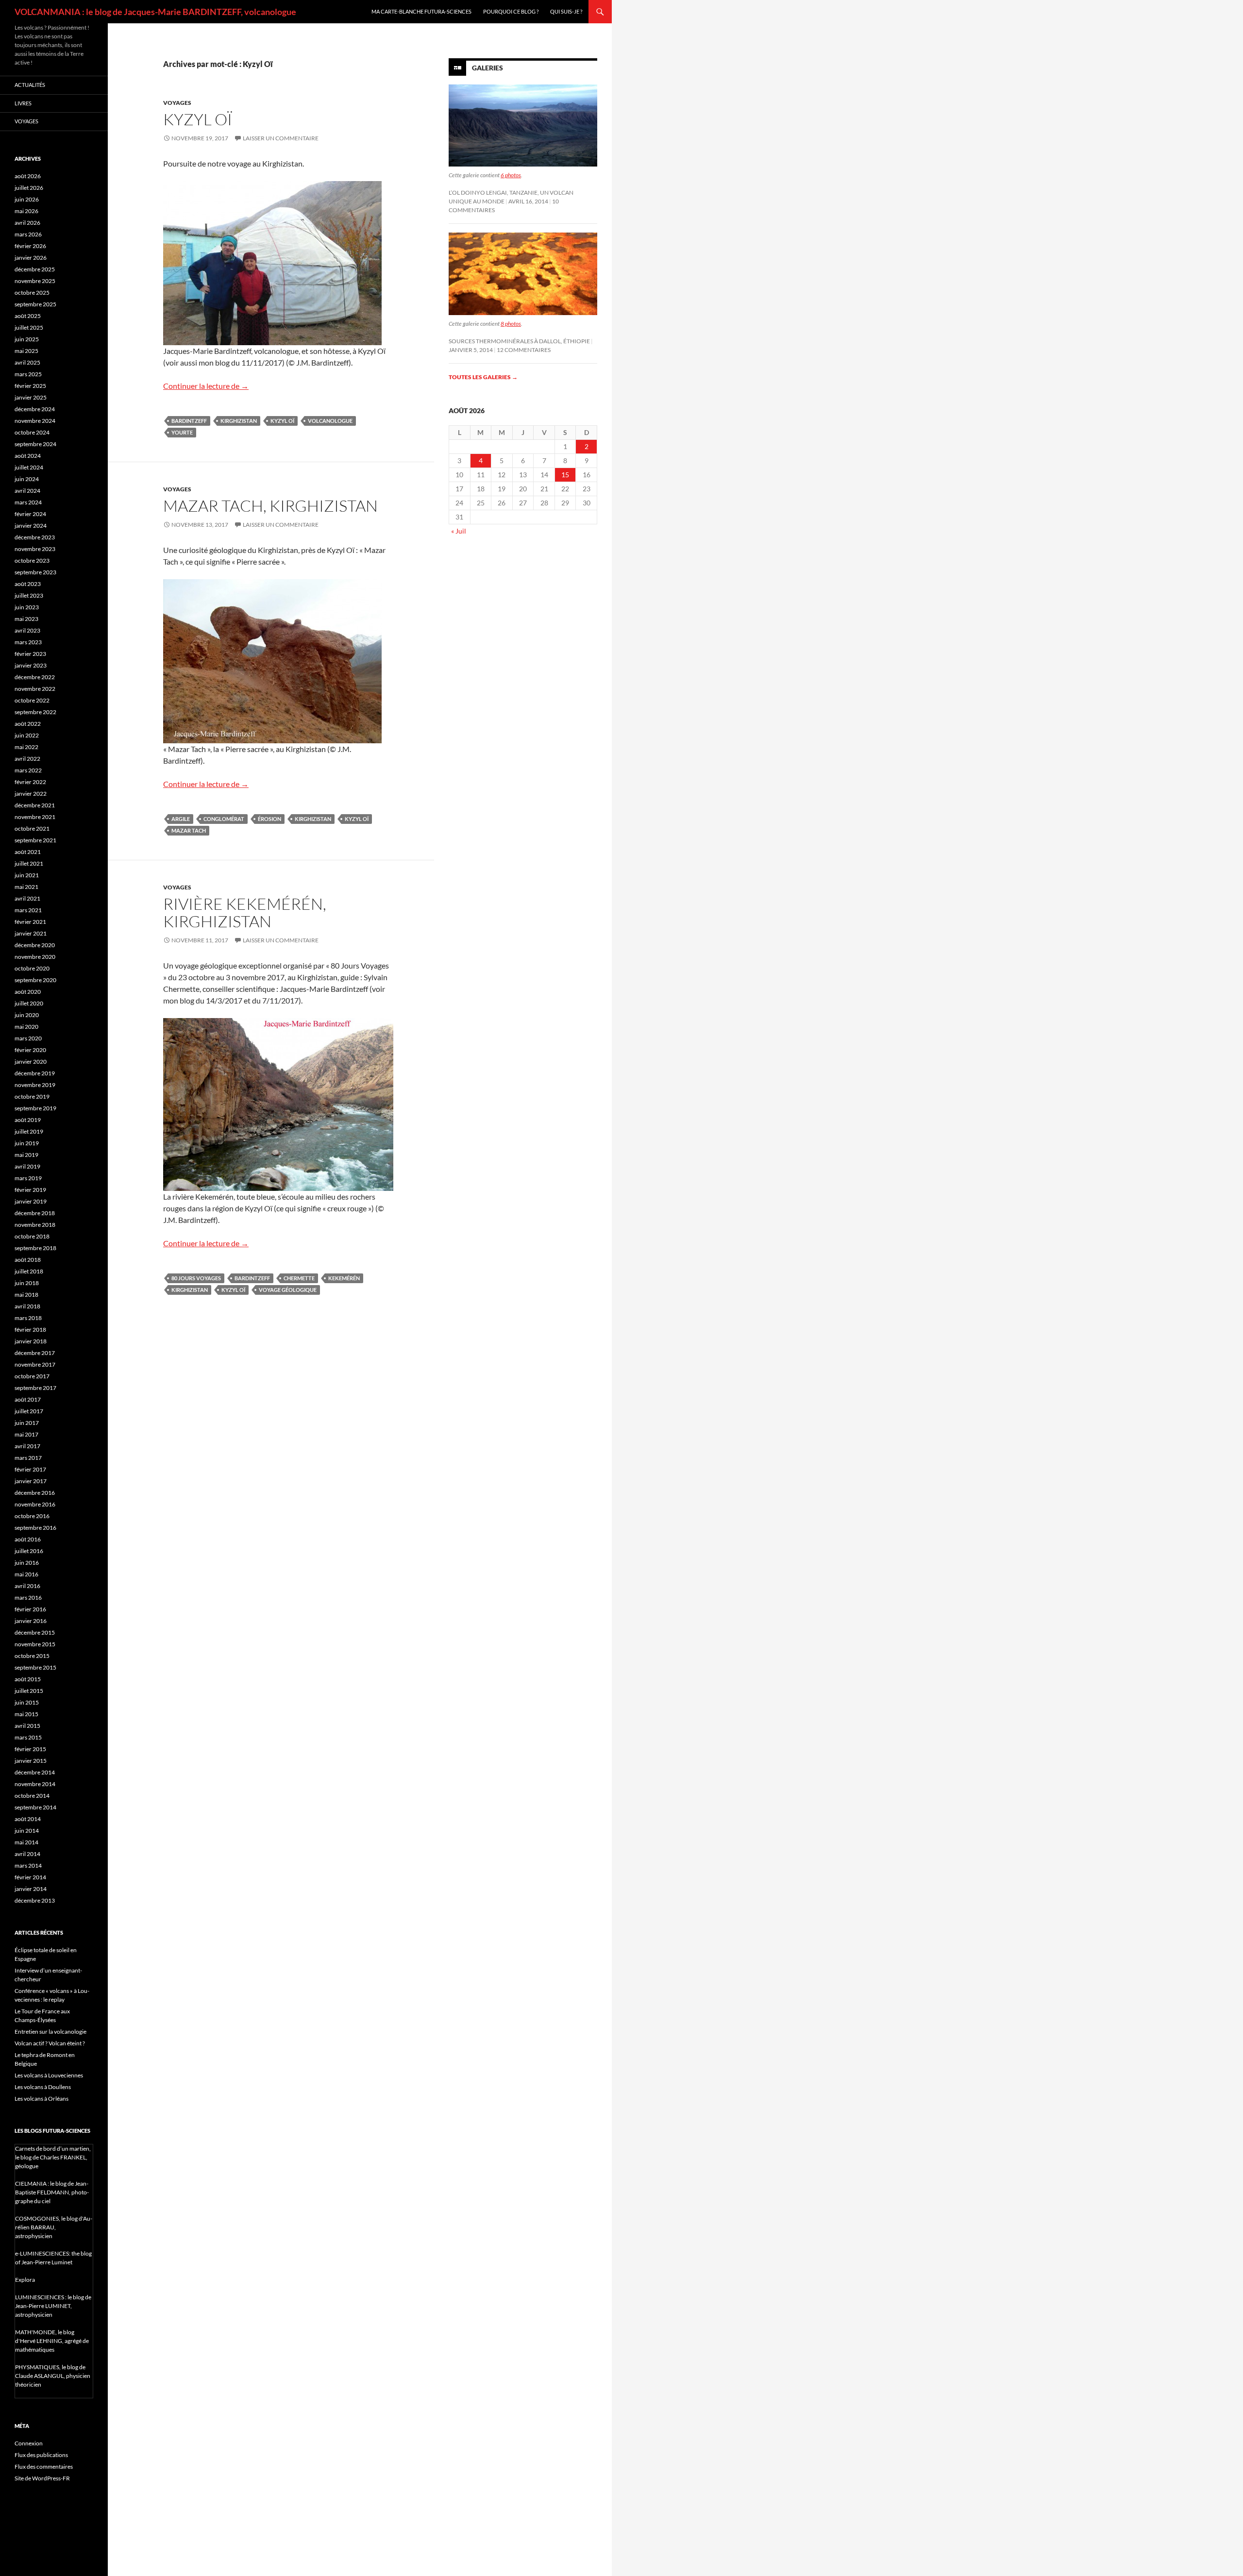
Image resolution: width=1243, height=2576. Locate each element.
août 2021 (28, 852)
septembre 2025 (35, 304)
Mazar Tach (189, 830)
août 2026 (28, 176)
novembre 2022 (35, 689)
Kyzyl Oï (198, 119)
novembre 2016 (35, 1504)
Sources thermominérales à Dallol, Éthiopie (519, 341)
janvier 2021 (31, 933)
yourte (182, 432)
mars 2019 (28, 1178)
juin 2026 (27, 199)
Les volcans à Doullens (43, 2087)
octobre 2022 (32, 700)
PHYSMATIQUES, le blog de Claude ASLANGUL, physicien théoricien (53, 2376)
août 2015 (28, 1679)
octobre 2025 (32, 293)
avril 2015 (27, 1726)
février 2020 (30, 1050)
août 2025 (28, 316)
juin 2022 (27, 735)
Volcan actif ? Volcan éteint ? (50, 2043)
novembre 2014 (35, 1784)
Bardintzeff (189, 421)
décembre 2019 (35, 1073)
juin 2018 (27, 1283)
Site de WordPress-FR (42, 2478)
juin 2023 (27, 607)
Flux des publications (41, 2455)
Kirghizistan (239, 421)
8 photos (511, 324)
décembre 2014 (35, 1772)
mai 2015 (26, 1714)
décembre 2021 (35, 805)
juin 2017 (27, 1423)
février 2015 (30, 1749)
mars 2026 (28, 234)
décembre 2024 (35, 409)
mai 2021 (26, 887)
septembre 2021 (35, 840)
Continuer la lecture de (206, 386)
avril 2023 (27, 630)
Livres (23, 103)
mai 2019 (26, 1155)
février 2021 (30, 922)
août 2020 (28, 992)
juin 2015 (27, 1702)
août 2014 (28, 1819)
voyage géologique (288, 1290)
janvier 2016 (31, 1621)
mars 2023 (28, 642)
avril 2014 (27, 1854)
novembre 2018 (35, 1225)
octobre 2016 (32, 1516)
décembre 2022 (35, 677)
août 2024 (28, 456)
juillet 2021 (29, 863)
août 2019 (28, 1120)
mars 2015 (28, 1737)
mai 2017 (26, 1434)
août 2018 (28, 1260)
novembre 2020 (35, 957)
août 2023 (28, 584)
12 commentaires (524, 350)
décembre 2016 (35, 1493)
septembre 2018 (35, 1248)
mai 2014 (26, 1842)
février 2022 (30, 782)
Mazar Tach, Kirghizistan (270, 506)
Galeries (487, 68)
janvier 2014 (31, 1889)
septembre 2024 (35, 444)
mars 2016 (28, 1597)
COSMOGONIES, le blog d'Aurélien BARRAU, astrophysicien (54, 2227)
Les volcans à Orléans (42, 2099)
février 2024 (30, 514)
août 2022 (28, 724)
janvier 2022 (31, 794)
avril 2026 (27, 223)
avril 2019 (27, 1166)
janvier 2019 (31, 1201)
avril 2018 (27, 1306)
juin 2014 (27, 1831)
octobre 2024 (32, 432)
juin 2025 (27, 339)
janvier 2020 (31, 1062)
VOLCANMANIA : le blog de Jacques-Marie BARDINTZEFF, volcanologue (155, 12)
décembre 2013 (35, 1900)
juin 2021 (27, 875)
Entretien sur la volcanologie (50, 2032)
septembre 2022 (35, 712)
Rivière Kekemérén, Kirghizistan (245, 912)
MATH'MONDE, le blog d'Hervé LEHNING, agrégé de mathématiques (52, 2341)
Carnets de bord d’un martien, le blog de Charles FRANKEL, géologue (53, 2157)
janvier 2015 (31, 1761)
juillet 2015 (29, 1691)
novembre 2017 (35, 1364)
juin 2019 (27, 1143)
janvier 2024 (31, 526)
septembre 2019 (35, 1108)
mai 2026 (26, 211)
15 (565, 475)
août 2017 (28, 1399)
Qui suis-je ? (566, 11)
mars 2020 (28, 1038)
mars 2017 (28, 1458)
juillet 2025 (29, 327)
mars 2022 (28, 770)
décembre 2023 (35, 537)
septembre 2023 (35, 572)
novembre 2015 (35, 1644)
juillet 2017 (29, 1411)
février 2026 (30, 246)
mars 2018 (28, 1318)
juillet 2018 (29, 1271)
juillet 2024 (29, 467)
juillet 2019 (29, 1131)
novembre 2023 (35, 549)
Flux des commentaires (44, 2467)
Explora (25, 2280)
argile (181, 819)
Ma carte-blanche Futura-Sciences (421, 11)
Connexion (29, 2443)
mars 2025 (28, 374)
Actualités (30, 85)
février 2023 (30, 654)
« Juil (459, 531)
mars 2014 (28, 1865)
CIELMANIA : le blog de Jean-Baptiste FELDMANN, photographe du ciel (52, 2192)
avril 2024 (27, 491)
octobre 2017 (32, 1376)
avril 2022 (27, 759)
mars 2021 (28, 910)
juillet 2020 (29, 1003)
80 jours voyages (196, 1278)
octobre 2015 (32, 1656)
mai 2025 (26, 351)
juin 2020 (27, 1015)
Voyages (177, 103)
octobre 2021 (32, 828)
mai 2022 (26, 747)
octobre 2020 (32, 968)
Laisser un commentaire (281, 138)
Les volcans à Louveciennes (49, 2075)
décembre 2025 (35, 269)
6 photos (511, 175)
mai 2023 (26, 619)
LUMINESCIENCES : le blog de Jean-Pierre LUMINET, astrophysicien (53, 2306)
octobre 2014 (32, 1796)
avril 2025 (27, 362)
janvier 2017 (31, 1481)
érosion (269, 819)
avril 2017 (27, 1446)
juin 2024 (27, 479)
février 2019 (30, 1190)
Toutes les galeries (483, 377)
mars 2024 (28, 502)
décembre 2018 (35, 1213)
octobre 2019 (32, 1096)
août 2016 (28, 1539)
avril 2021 (27, 898)
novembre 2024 (35, 421)
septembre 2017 (35, 1388)
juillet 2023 (29, 595)
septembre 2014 (35, 1807)
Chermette (299, 1278)
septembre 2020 (35, 980)
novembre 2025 (35, 281)
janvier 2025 (31, 397)
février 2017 (30, 1469)
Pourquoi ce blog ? (511, 11)
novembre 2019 (35, 1085)
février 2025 (30, 386)
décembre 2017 (35, 1353)
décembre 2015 (35, 1632)
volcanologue (330, 421)
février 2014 (30, 1877)
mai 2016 (26, 1574)
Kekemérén (344, 1278)
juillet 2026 (29, 188)
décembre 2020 (35, 945)
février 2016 (30, 1609)
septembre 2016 (35, 1528)
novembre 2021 (35, 817)
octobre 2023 (32, 560)
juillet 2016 (29, 1551)
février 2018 (30, 1330)
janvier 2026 (31, 258)
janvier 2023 (31, 665)
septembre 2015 (35, 1667)
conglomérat (224, 819)
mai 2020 (26, 1027)
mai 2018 (26, 1295)
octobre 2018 (32, 1236)
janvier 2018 (31, 1341)
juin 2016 (27, 1563)
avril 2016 (27, 1586)
